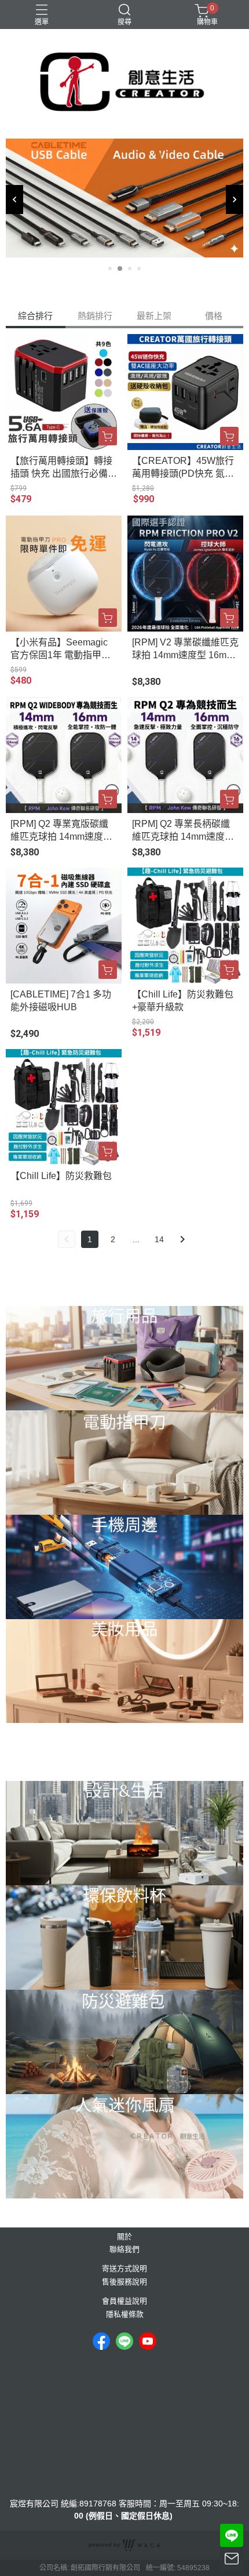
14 (159, 1239)
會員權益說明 (124, 2301)
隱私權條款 (125, 2315)
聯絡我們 (124, 2250)
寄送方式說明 (124, 2269)
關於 (124, 2237)
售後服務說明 (124, 2282)
